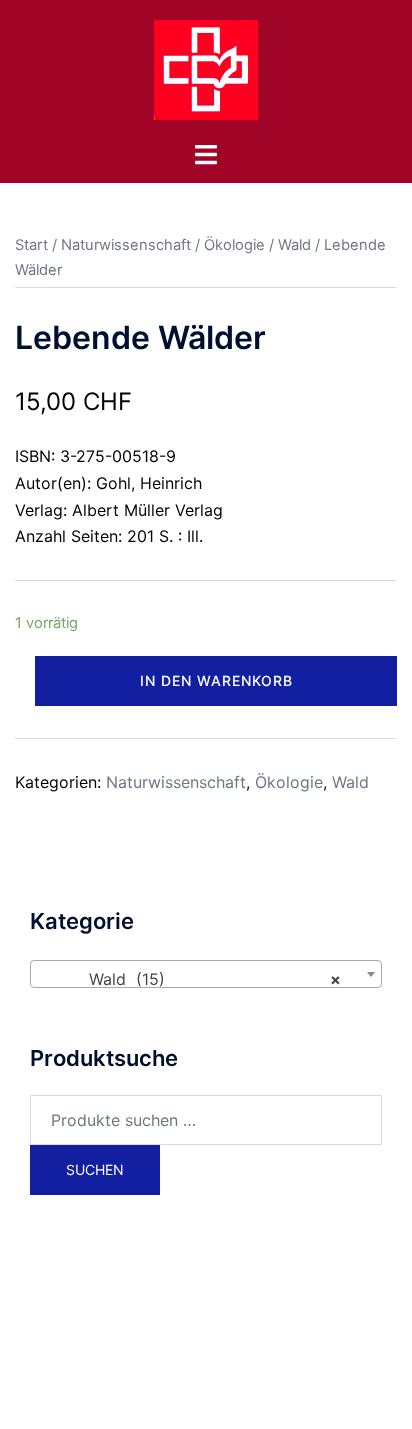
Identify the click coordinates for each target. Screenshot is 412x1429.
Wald (294, 245)
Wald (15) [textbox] (200, 979)
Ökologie (234, 245)
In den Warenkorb (216, 680)
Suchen (95, 1169)
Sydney (223, 1395)
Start (31, 245)
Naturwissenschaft (126, 245)
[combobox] (206, 974)
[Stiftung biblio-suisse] (206, 68)
